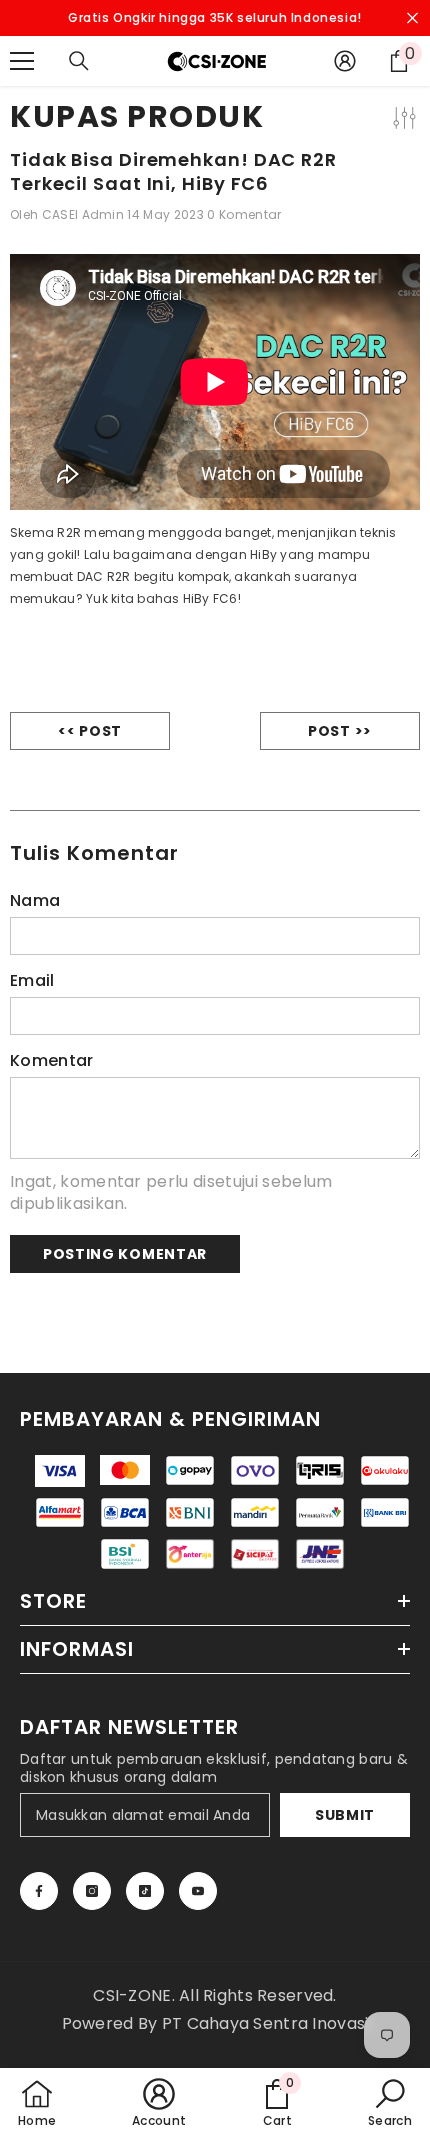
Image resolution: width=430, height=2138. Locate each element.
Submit (345, 1815)
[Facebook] (39, 1891)
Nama (35, 901)
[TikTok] (145, 1891)
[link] (277, 2103)
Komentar (52, 1061)
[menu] (22, 61)
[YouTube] (198, 1891)
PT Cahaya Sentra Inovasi (265, 2023)
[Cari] (79, 61)
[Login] (345, 61)
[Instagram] (92, 1891)
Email (32, 981)
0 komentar (244, 214)
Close (412, 18)
